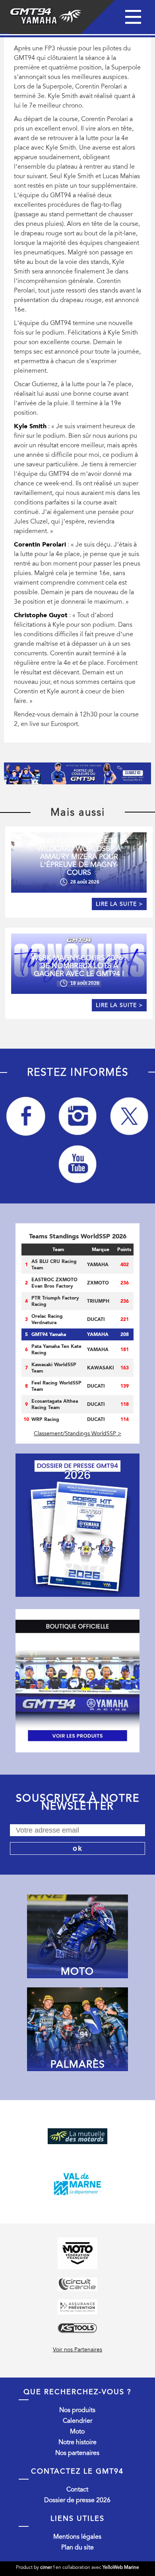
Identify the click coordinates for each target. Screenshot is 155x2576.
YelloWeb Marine (121, 2567)
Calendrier (77, 2421)
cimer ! (47, 2567)
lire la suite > (119, 904)
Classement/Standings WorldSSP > (77, 1433)
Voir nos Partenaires (77, 2350)
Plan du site (77, 2547)
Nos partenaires (77, 2453)
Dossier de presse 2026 (77, 2500)
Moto (77, 2432)
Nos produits (77, 2410)
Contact (77, 2489)
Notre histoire (77, 2442)
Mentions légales (77, 2537)
